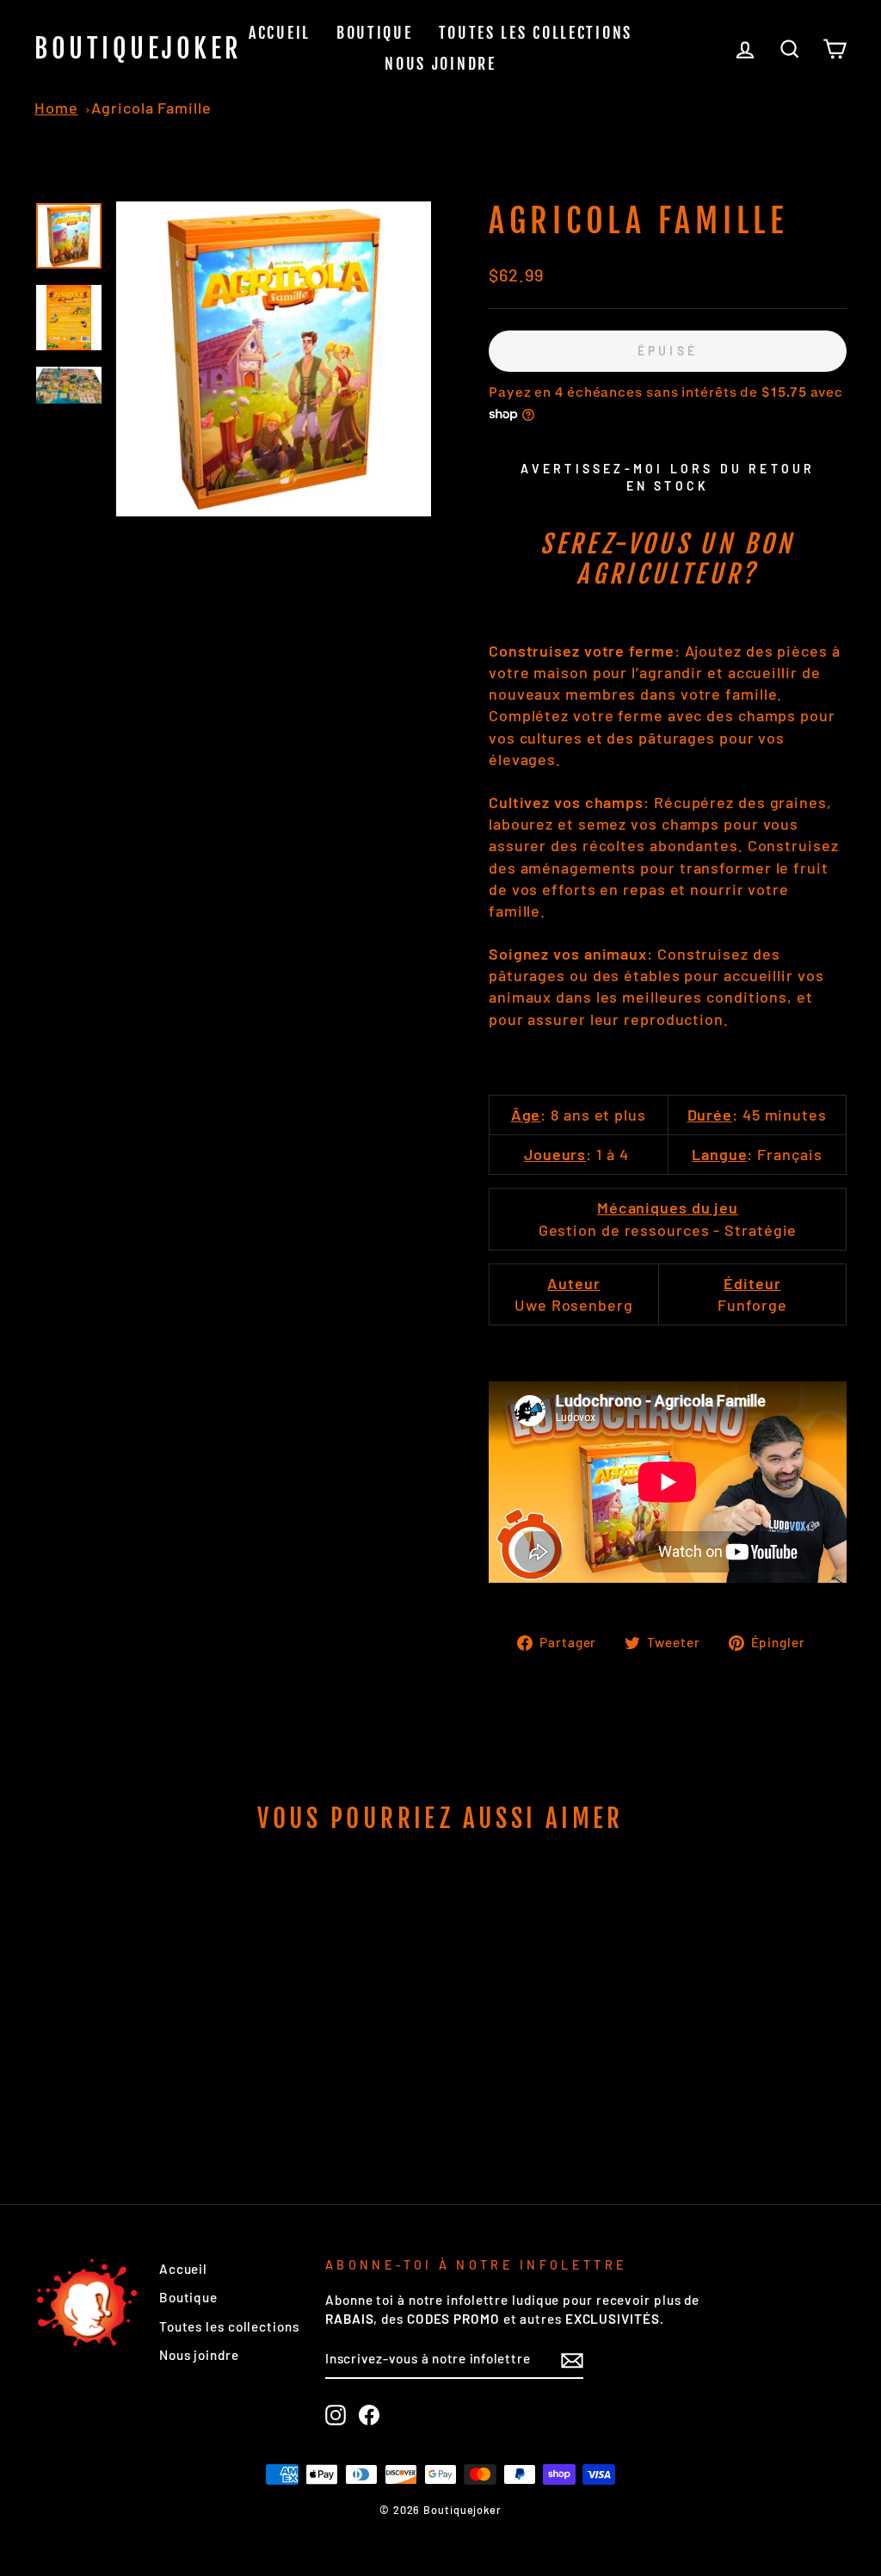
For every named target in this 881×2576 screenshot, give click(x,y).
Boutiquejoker (139, 49)
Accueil (280, 33)
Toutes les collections (536, 33)
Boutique (375, 33)
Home (56, 108)
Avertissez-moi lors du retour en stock (668, 477)
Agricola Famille (151, 108)
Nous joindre (440, 64)
